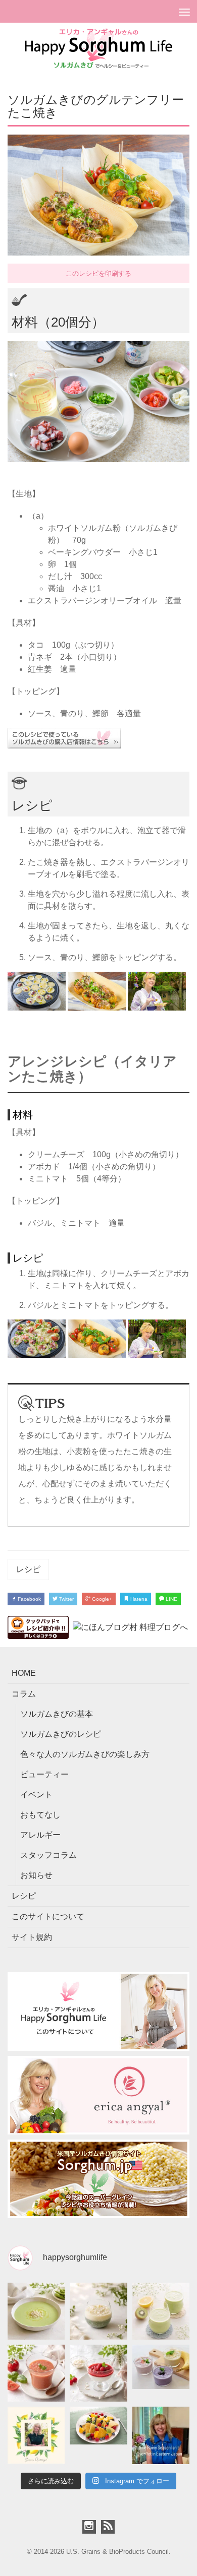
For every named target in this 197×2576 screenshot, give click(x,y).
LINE (171, 1599)
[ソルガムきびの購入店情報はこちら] (98, 738)
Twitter (66, 1599)
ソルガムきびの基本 (57, 1714)
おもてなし (40, 1815)
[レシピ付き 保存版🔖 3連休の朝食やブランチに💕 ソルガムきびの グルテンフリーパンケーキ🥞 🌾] (98, 2435)
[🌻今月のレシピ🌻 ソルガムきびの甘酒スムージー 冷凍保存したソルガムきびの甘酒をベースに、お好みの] (161, 2373)
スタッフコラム (48, 1855)
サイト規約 (32, 1937)
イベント (36, 1795)
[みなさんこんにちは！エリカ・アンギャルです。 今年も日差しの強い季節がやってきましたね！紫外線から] (36, 2435)
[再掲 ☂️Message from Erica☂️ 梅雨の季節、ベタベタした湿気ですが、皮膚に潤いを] (161, 2435)
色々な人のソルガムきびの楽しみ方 (85, 1754)
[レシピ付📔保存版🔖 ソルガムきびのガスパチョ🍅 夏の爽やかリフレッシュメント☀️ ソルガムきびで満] (36, 2373)
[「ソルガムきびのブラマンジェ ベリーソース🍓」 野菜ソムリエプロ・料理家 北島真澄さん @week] (98, 2373)
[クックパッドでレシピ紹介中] (38, 1627)
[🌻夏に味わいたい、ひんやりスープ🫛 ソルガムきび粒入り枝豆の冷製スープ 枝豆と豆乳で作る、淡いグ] (36, 2311)
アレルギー (40, 1835)
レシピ (28, 1569)
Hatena (138, 1599)
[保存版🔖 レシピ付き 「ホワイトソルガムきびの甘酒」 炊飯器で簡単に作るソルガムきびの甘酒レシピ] (98, 2311)
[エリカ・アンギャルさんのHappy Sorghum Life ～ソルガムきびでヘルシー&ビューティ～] (98, 48)
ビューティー (44, 1774)
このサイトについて (48, 1917)
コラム (24, 1694)
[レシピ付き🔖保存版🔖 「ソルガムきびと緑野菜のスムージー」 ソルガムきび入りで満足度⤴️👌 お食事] (161, 2311)
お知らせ (36, 1875)
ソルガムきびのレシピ (61, 1734)
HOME (24, 1673)
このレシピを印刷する (98, 273)
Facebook (29, 1599)
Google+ (101, 1599)
